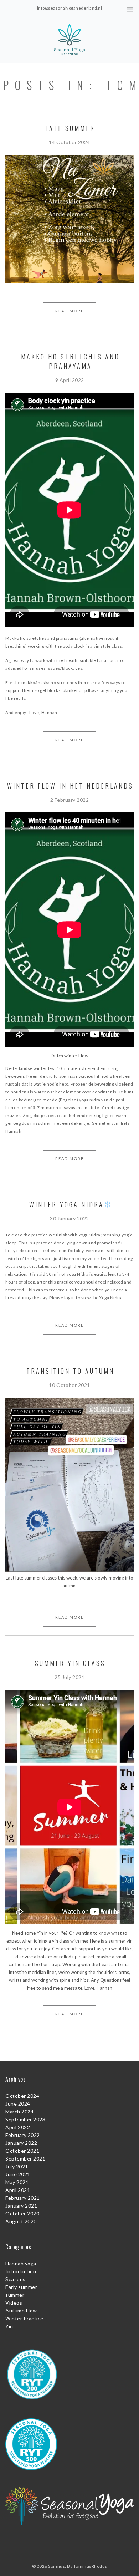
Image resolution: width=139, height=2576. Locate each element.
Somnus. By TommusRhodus (78, 2566)
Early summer (21, 2287)
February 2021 (23, 2198)
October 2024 (22, 2096)
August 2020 (21, 2221)
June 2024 (18, 2104)
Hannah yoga (21, 2263)
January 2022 (21, 2143)
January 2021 (21, 2206)
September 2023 (25, 2119)
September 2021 (25, 2159)
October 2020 (22, 2213)
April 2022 (18, 2127)
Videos (14, 2303)
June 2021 (18, 2174)
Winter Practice (24, 2318)
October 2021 (22, 2151)
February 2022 (23, 2135)
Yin (9, 2326)
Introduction (21, 2271)
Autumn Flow (21, 2310)
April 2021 (18, 2190)
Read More (69, 311)
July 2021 (17, 2166)
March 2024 (19, 2111)
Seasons (16, 2279)
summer (15, 2295)
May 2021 (17, 2182)
